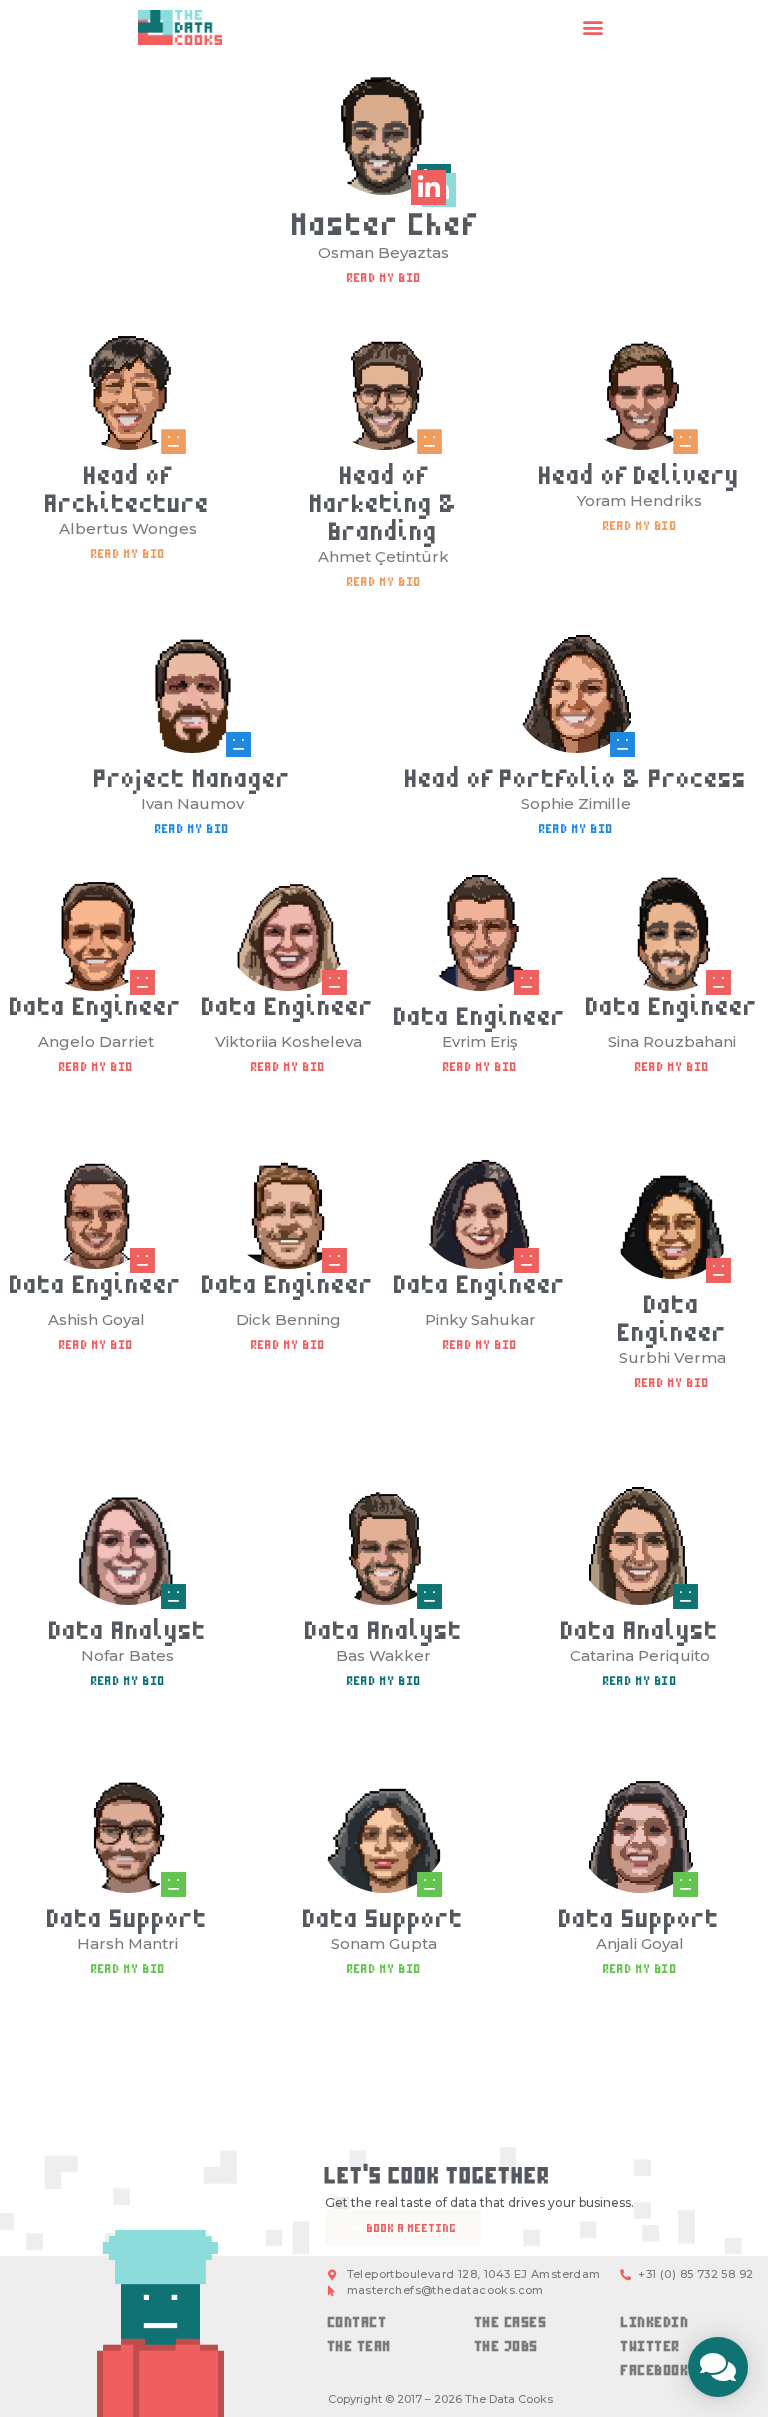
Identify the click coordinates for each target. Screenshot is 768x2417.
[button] (593, 27)
